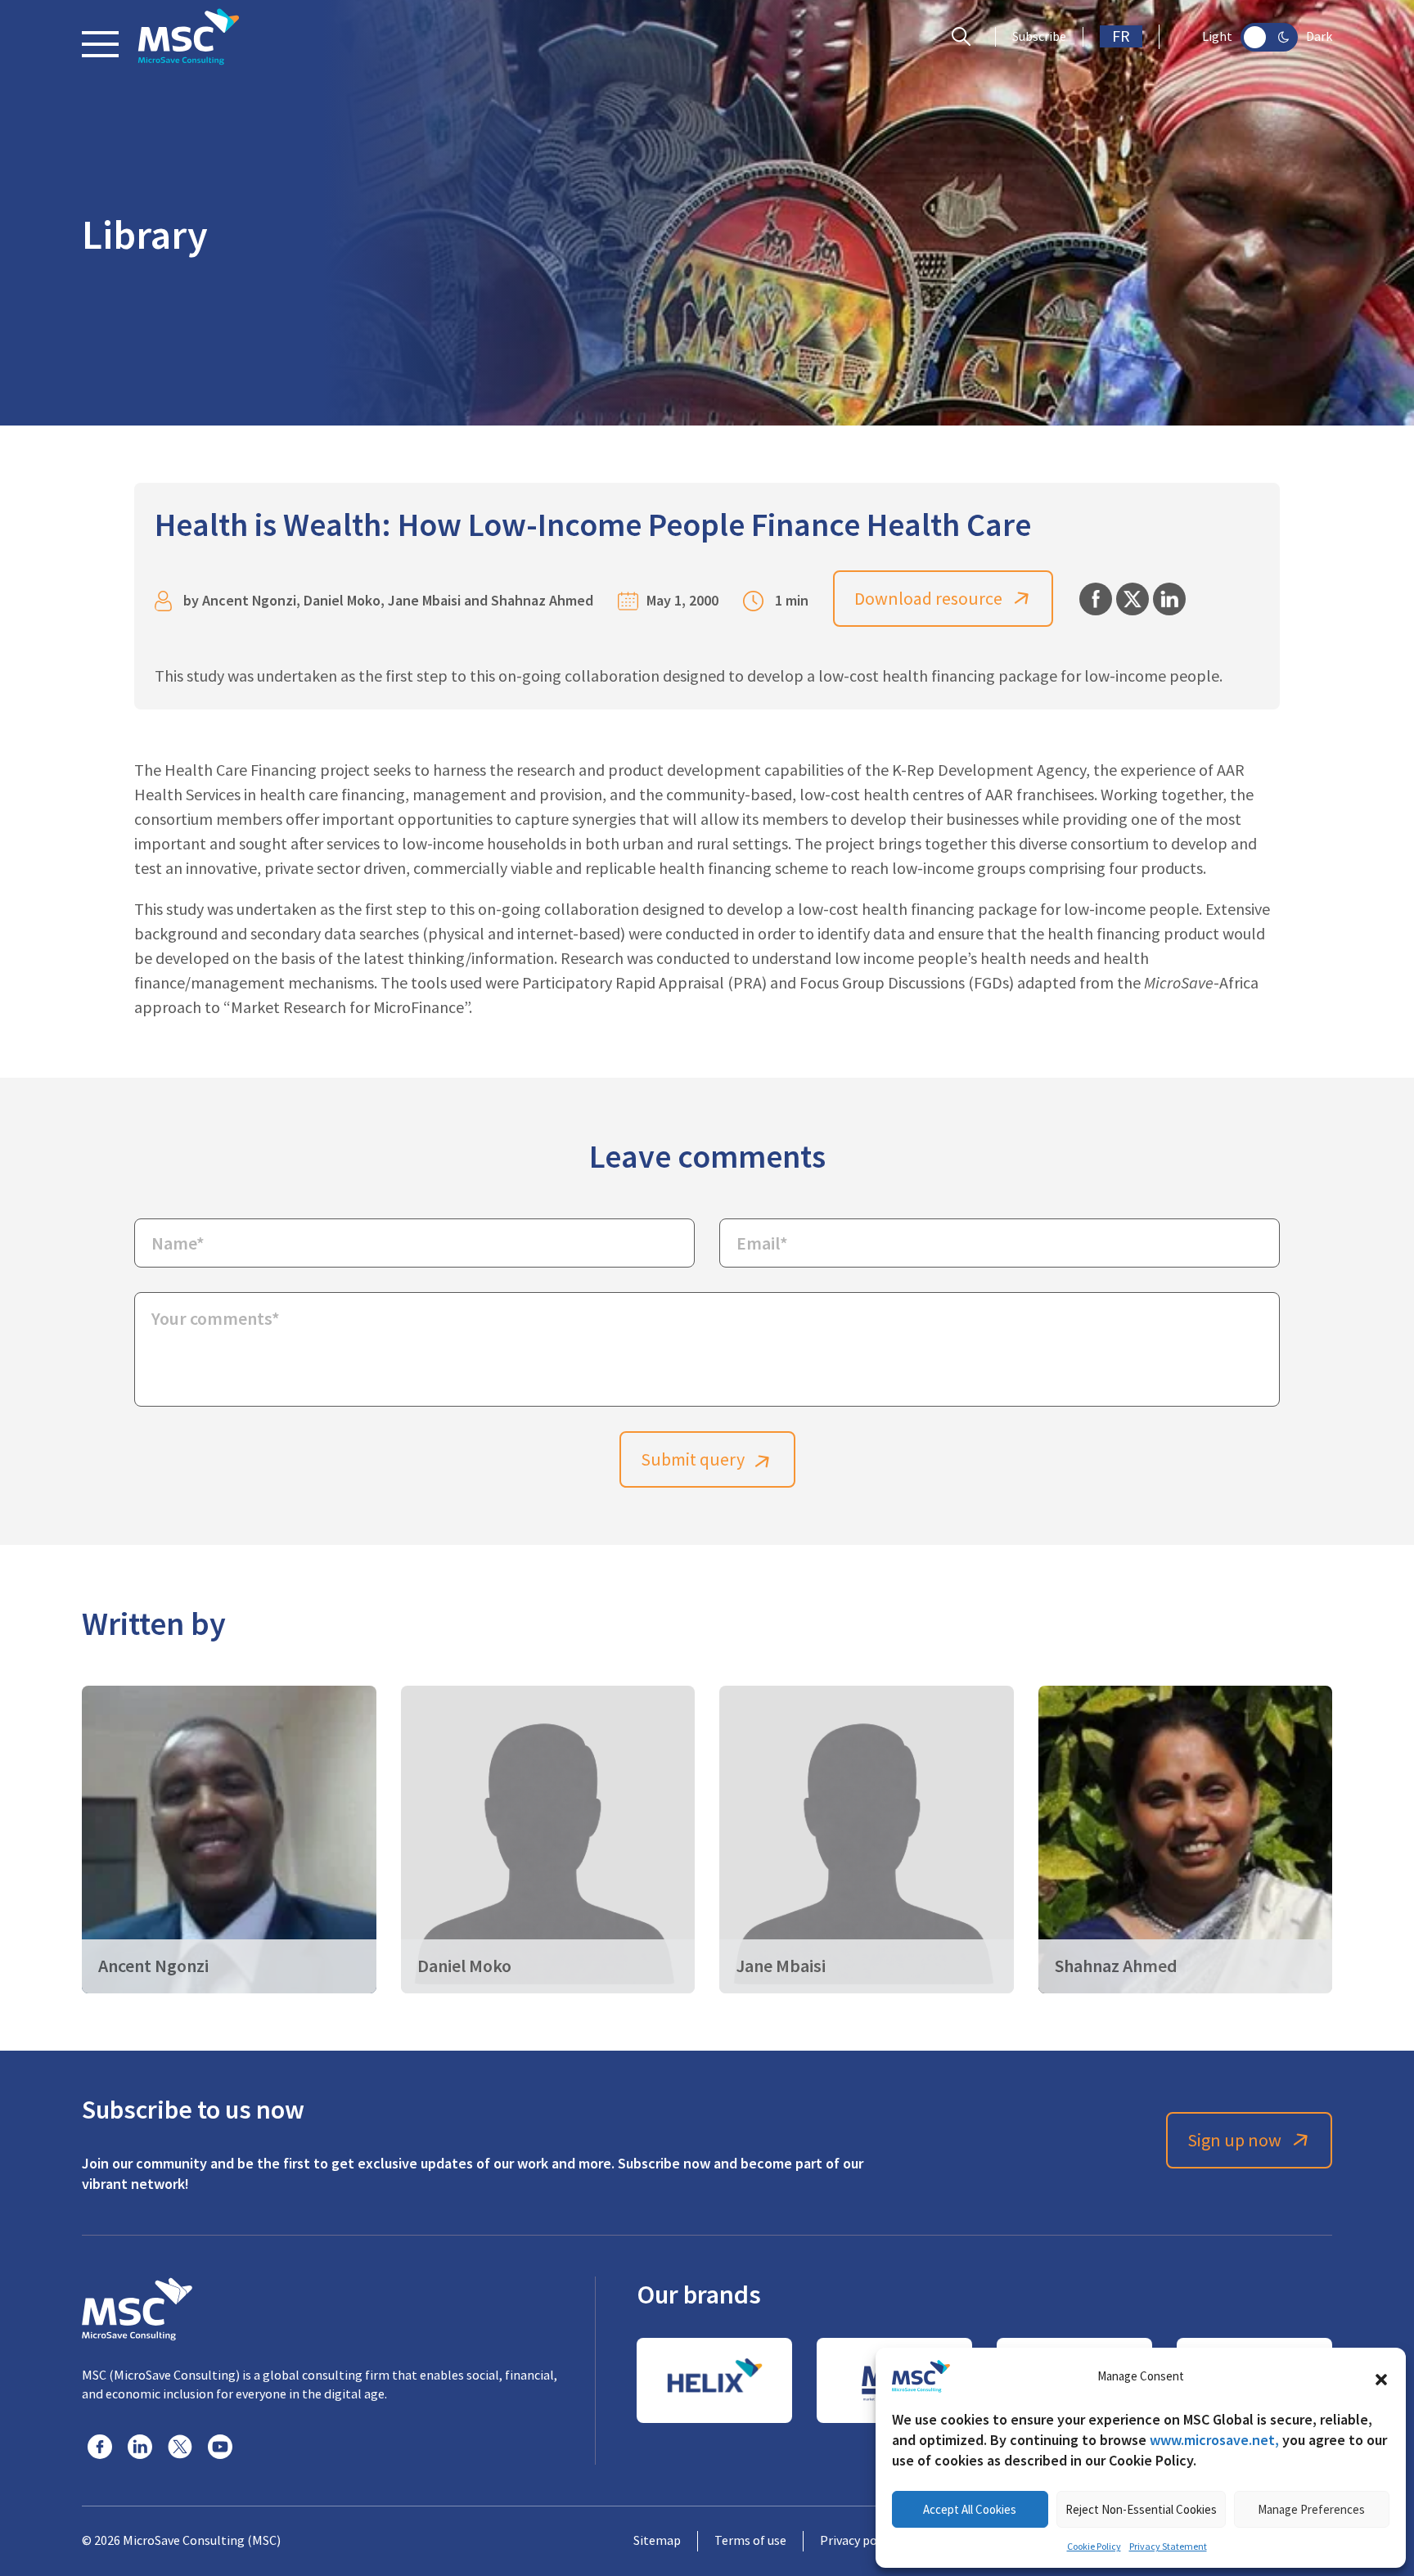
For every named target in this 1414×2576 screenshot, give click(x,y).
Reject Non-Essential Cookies (1141, 2509)
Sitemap (657, 2541)
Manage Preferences (1311, 2509)
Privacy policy (858, 2541)
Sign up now (1234, 2140)
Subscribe (1039, 37)
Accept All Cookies (970, 2509)
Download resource (928, 599)
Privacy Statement (1168, 2547)
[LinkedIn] (140, 2447)
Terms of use (750, 2541)
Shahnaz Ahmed (542, 600)
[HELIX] (714, 2380)
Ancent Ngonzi (249, 600)
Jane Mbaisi (424, 600)
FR (1121, 36)
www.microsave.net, (1214, 2440)
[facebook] (100, 2447)
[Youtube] (220, 2447)
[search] (965, 37)
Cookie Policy (1094, 2547)
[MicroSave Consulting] (137, 2307)
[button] (1381, 2376)
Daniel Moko (342, 600)
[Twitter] (180, 2447)
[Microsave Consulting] (189, 37)
